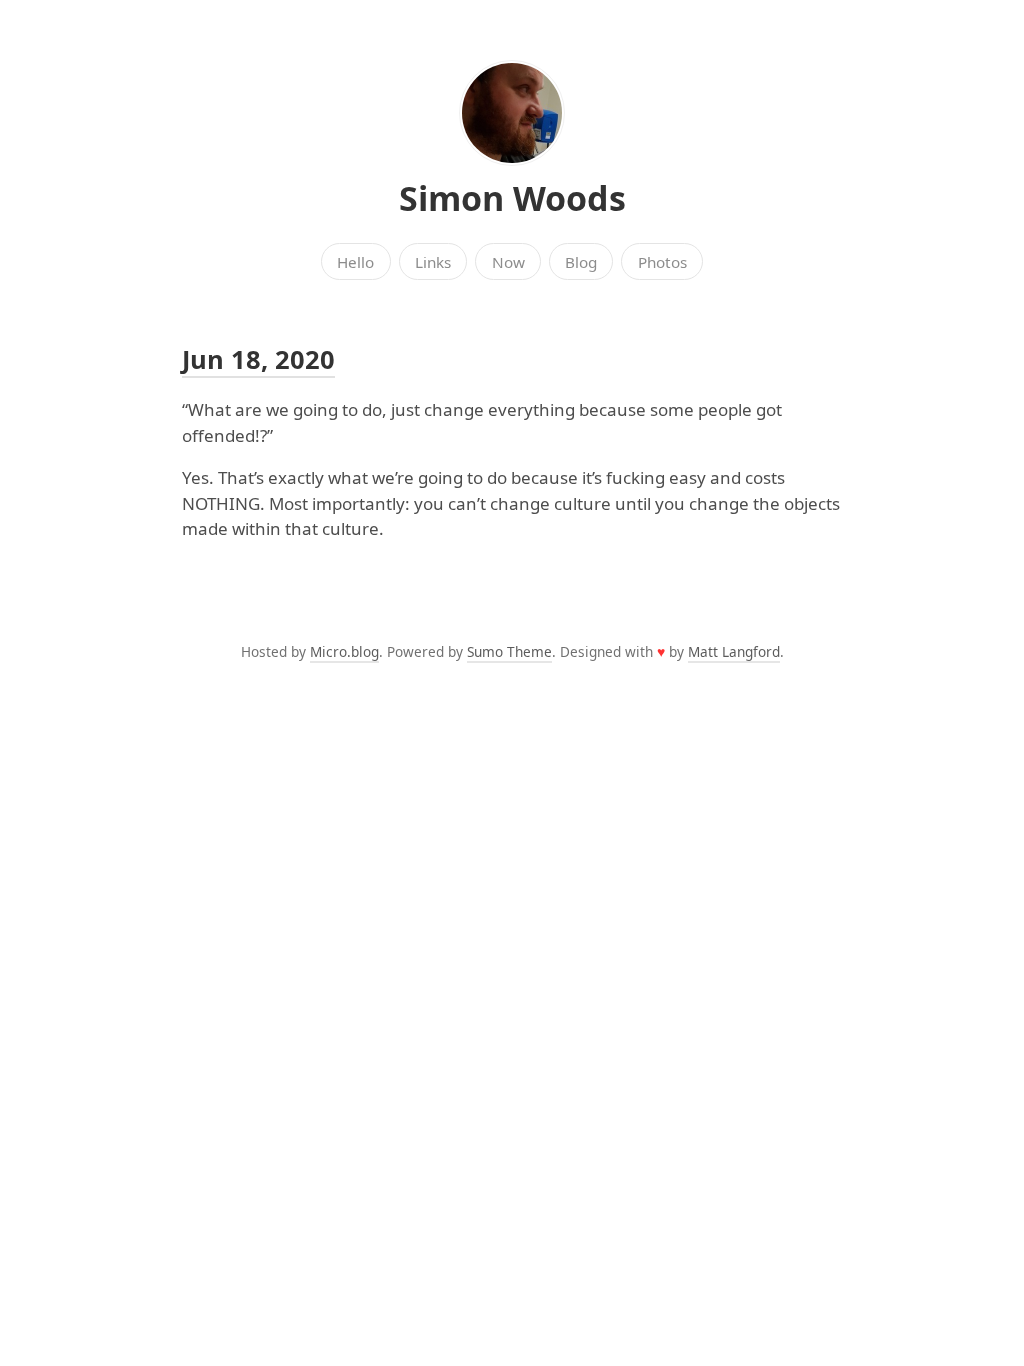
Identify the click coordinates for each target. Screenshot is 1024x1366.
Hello (355, 262)
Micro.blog (344, 651)
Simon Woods (512, 198)
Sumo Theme (509, 651)
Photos (662, 262)
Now (508, 262)
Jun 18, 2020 (258, 359)
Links (433, 262)
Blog (581, 262)
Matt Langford (734, 651)
